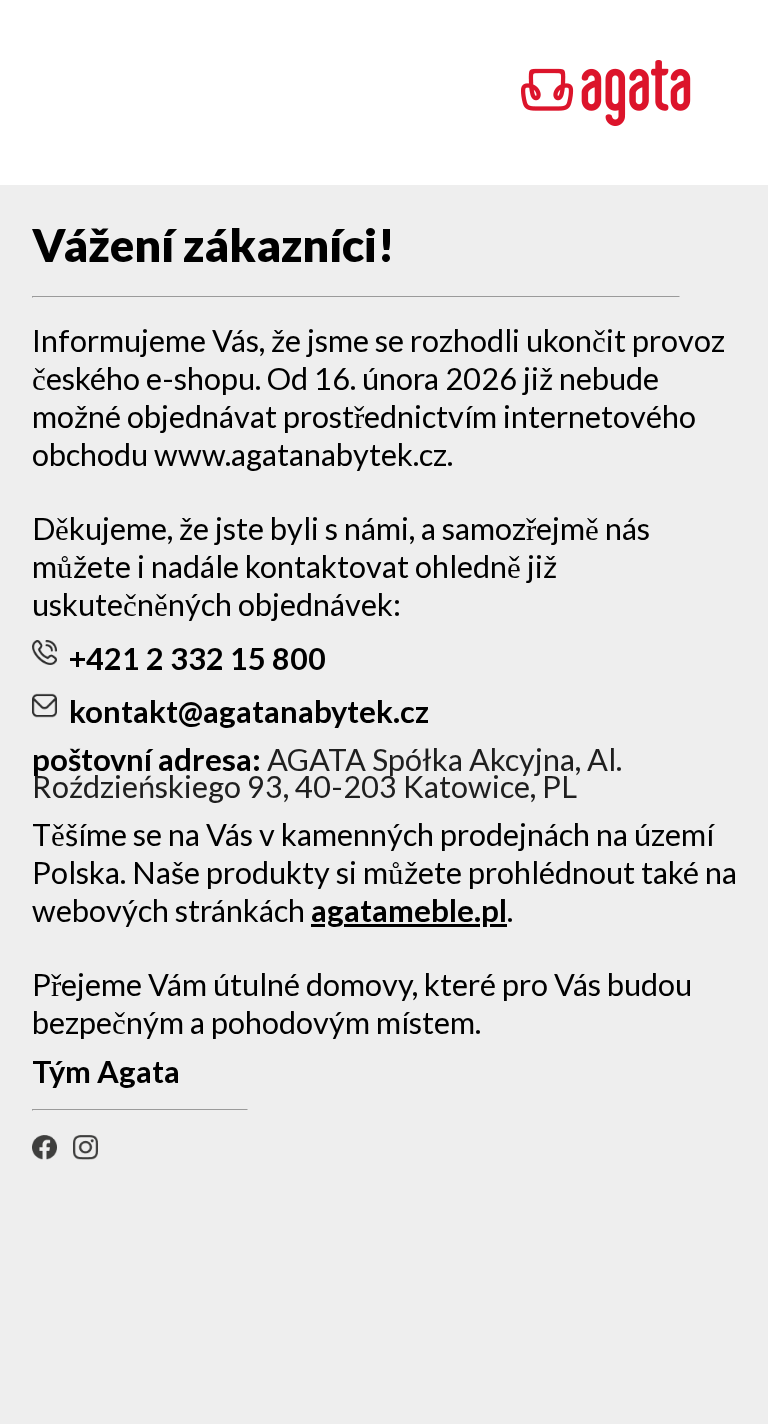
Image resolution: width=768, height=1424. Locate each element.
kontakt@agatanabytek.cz (249, 711)
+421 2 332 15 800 (197, 658)
